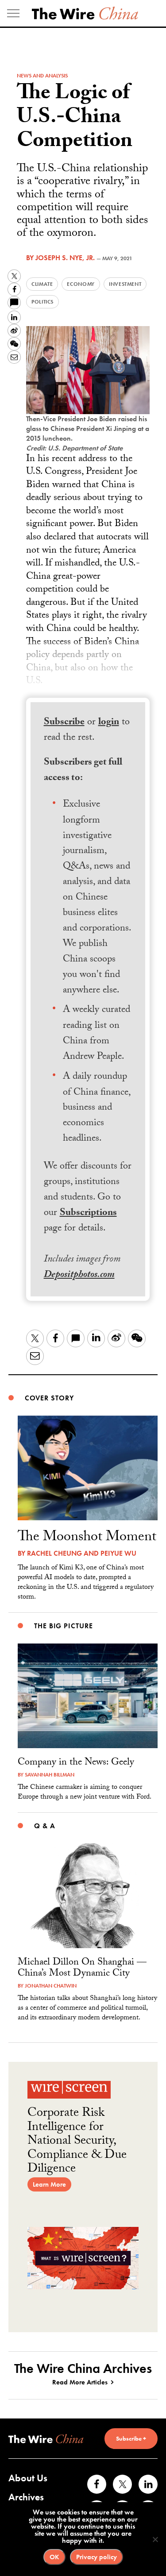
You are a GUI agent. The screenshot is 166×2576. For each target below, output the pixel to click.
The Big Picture (63, 1626)
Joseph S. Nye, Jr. (65, 258)
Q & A (44, 1826)
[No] (155, 2539)
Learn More (49, 2184)
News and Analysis (42, 76)
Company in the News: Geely (76, 1763)
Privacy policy (97, 2557)
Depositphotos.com (79, 1275)
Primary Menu (13, 13)
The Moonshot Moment (87, 1538)
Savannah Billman (50, 1775)
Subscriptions (88, 1213)
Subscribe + (131, 2438)
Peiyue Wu (118, 1553)
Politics (42, 302)
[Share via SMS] (14, 303)
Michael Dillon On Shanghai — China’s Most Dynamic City (82, 1969)
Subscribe (64, 723)
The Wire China (85, 13)
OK (54, 2557)
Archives (26, 2497)
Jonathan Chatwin (51, 1986)
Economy (81, 284)
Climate (42, 284)
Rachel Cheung (54, 1553)
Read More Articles (80, 2382)
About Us (28, 2478)
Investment (125, 284)
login (109, 723)
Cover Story (49, 1398)
